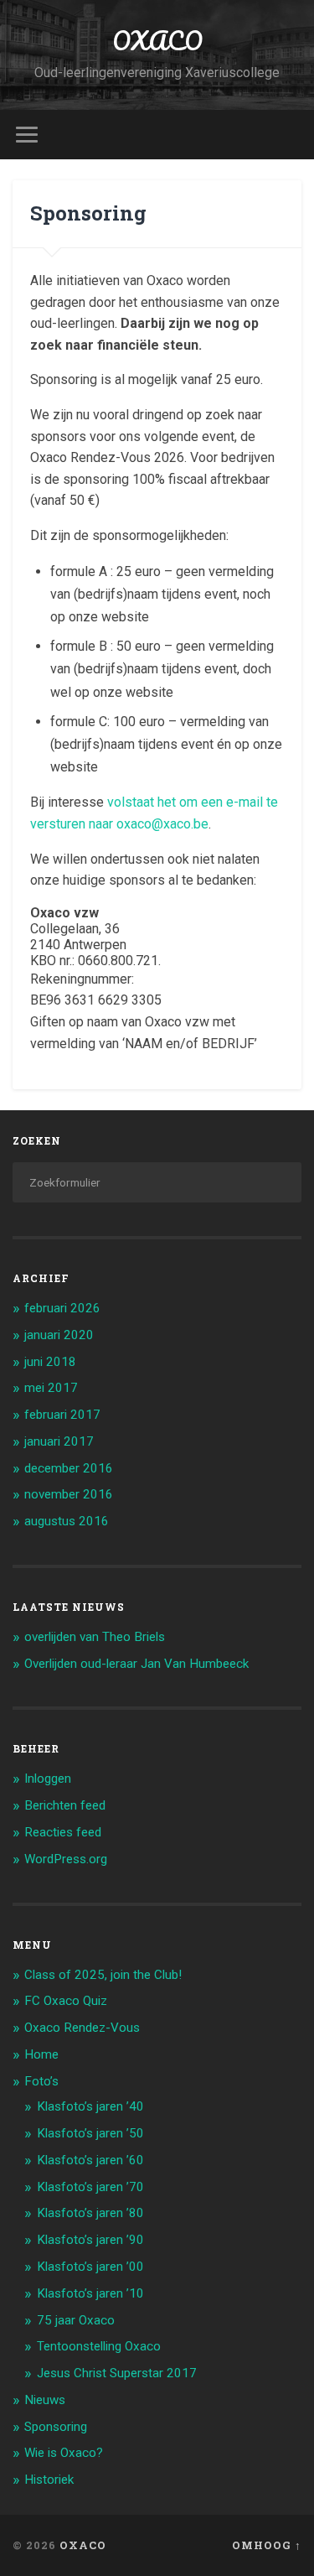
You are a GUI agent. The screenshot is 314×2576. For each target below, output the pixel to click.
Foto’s (41, 2081)
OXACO (157, 41)
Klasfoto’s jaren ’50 (90, 2133)
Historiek (49, 2480)
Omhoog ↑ (267, 2545)
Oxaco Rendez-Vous (82, 2028)
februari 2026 (62, 1308)
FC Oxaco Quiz (66, 2001)
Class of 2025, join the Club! (103, 1975)
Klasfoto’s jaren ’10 (90, 2293)
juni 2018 (50, 1362)
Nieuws (45, 2400)
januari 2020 (59, 1335)
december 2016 (69, 1468)
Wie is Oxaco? (64, 2453)
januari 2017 (59, 1441)
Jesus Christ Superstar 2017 (117, 2373)
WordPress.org (66, 1859)
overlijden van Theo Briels (95, 1637)
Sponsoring (56, 2427)
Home (41, 2054)
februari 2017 (62, 1415)
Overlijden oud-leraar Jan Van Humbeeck (136, 1664)
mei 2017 (51, 1388)
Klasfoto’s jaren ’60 (90, 2160)
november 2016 (69, 1494)
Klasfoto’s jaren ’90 (90, 2240)
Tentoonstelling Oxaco (99, 2346)
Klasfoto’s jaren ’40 (90, 2106)
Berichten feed (65, 1805)
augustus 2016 (67, 1521)
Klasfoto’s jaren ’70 (90, 2187)
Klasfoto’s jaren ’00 (90, 2267)
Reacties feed (63, 1832)
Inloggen (48, 1779)
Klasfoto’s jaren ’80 (90, 2213)
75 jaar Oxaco (76, 2320)
